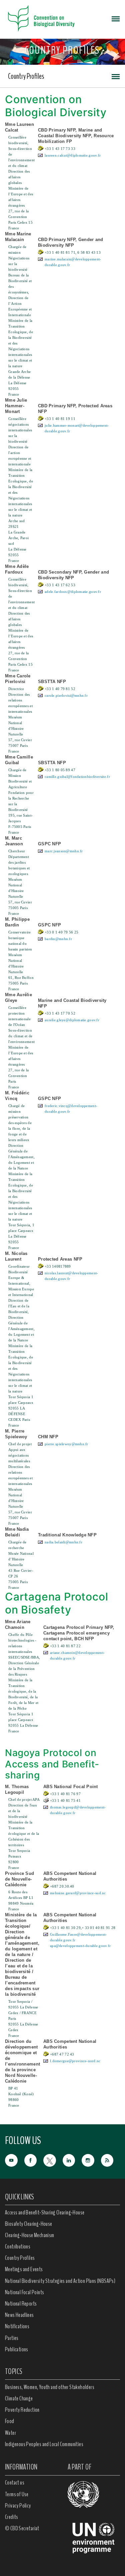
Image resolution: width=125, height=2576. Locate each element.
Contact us (15, 2483)
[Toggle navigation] (116, 18)
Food (10, 2421)
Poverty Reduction (22, 2410)
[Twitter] (53, 2160)
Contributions (18, 2246)
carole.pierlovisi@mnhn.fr (66, 695)
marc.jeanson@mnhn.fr (64, 851)
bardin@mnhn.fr (58, 939)
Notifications (17, 2326)
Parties (12, 2338)
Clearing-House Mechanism (30, 2235)
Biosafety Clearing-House (29, 2224)
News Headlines (19, 2315)
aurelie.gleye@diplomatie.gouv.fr (72, 1020)
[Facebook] (34, 2160)
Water (10, 2433)
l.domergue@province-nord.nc (75, 2061)
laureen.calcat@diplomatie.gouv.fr (73, 155)
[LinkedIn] (72, 2160)
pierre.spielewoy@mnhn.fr (66, 1444)
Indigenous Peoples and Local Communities (44, 2444)
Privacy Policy (18, 2506)
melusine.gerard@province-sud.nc (78, 1893)
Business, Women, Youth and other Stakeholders (50, 2387)
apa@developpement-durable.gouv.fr (80, 1946)
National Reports (21, 2304)
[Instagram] (91, 2160)
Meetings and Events (24, 2269)
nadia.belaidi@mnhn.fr (63, 1542)
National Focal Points (24, 2292)
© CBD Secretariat (22, 2528)
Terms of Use (17, 2494)
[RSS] (111, 2160)
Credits (12, 2517)
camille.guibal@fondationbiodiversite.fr (77, 777)
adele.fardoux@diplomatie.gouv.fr (73, 592)
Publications (17, 2349)
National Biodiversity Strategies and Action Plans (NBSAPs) (60, 2281)
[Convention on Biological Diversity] (41, 18)
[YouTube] (15, 2160)
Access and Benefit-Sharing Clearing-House (45, 2212)
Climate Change (19, 2398)
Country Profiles (26, 76)
